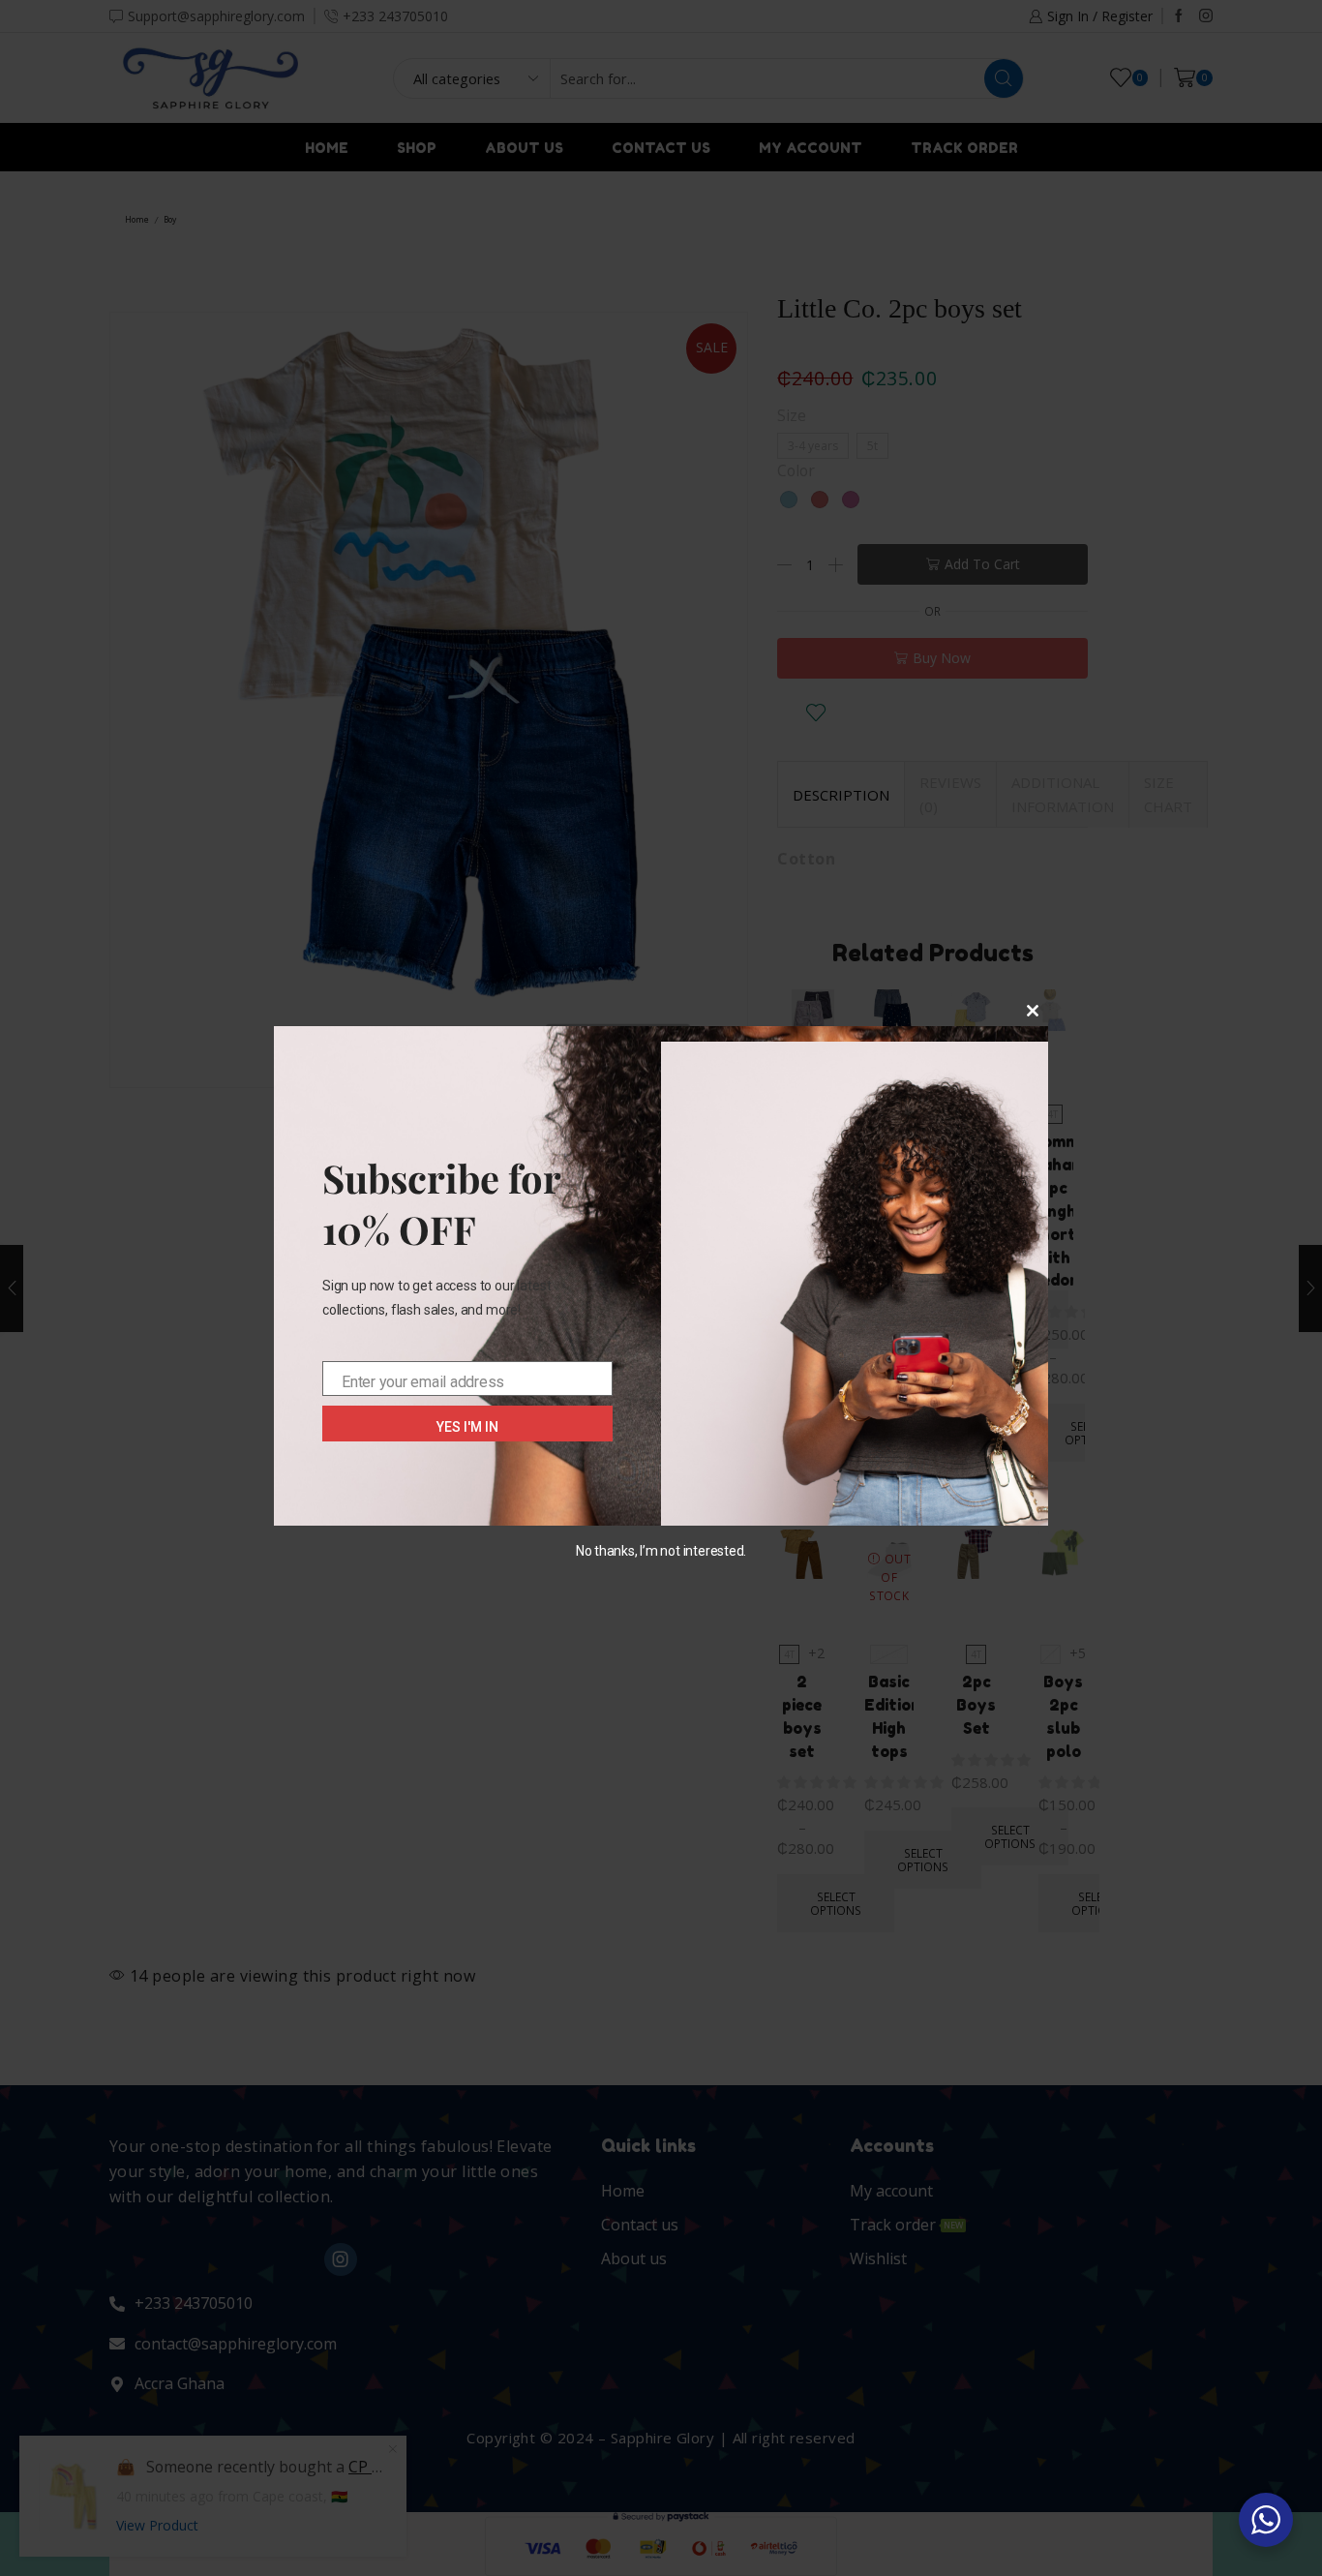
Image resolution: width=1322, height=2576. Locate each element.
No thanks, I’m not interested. (661, 1551)
